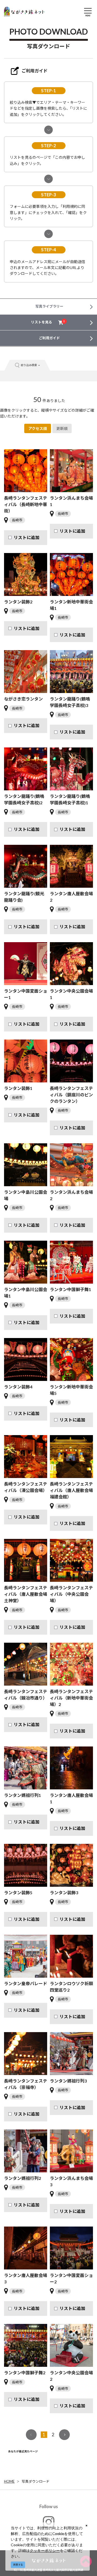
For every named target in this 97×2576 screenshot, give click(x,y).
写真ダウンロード (36, 2481)
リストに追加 (27, 537)
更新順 (62, 428)
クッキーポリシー (45, 2550)
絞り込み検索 (29, 365)
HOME (9, 2481)
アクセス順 (38, 428)
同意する (18, 2565)
